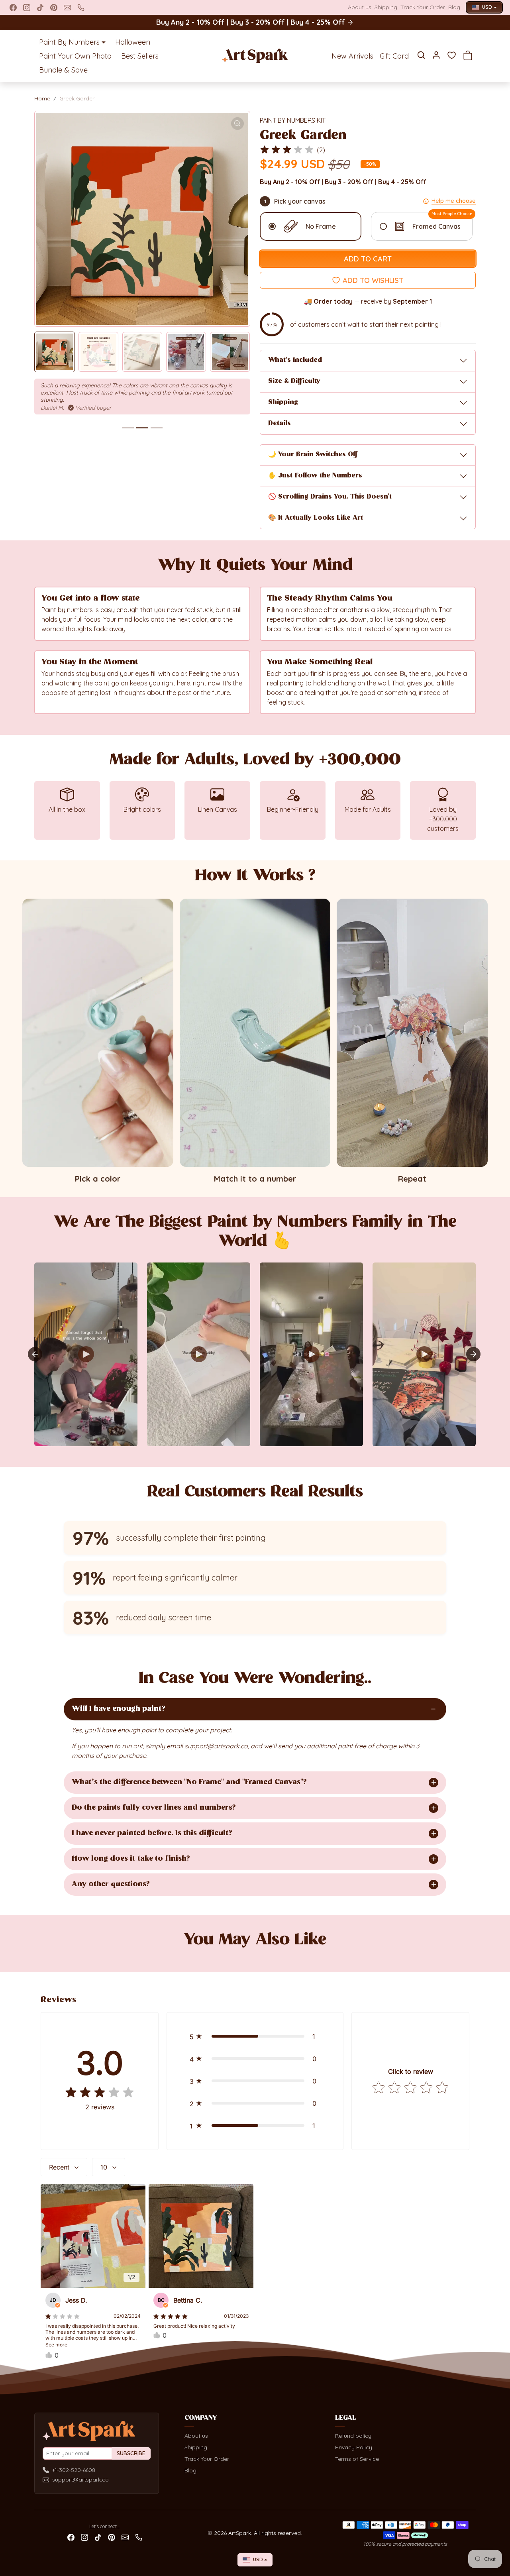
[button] (421, 55)
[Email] (67, 8)
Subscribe (131, 2453)
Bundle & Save (63, 70)
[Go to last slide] (35, 1354)
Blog (454, 7)
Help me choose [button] (454, 201)
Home (42, 98)
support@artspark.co (80, 2480)
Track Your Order (423, 7)
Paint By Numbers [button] (69, 42)
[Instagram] (27, 8)
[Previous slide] (46, 1956)
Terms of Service (357, 2459)
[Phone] (81, 8)
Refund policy (353, 2436)
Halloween (133, 42)
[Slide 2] (142, 428)
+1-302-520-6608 (74, 2470)
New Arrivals (352, 56)
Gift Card (394, 56)
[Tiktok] (40, 8)
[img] (287, 150)
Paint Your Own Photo (75, 56)
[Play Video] (86, 1354)
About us (360, 7)
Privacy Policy (354, 2447)
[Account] (436, 55)
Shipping (386, 7)
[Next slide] (473, 1354)
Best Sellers (140, 56)
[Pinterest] (54, 8)
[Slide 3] (157, 428)
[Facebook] (13, 8)
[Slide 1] (128, 428)
